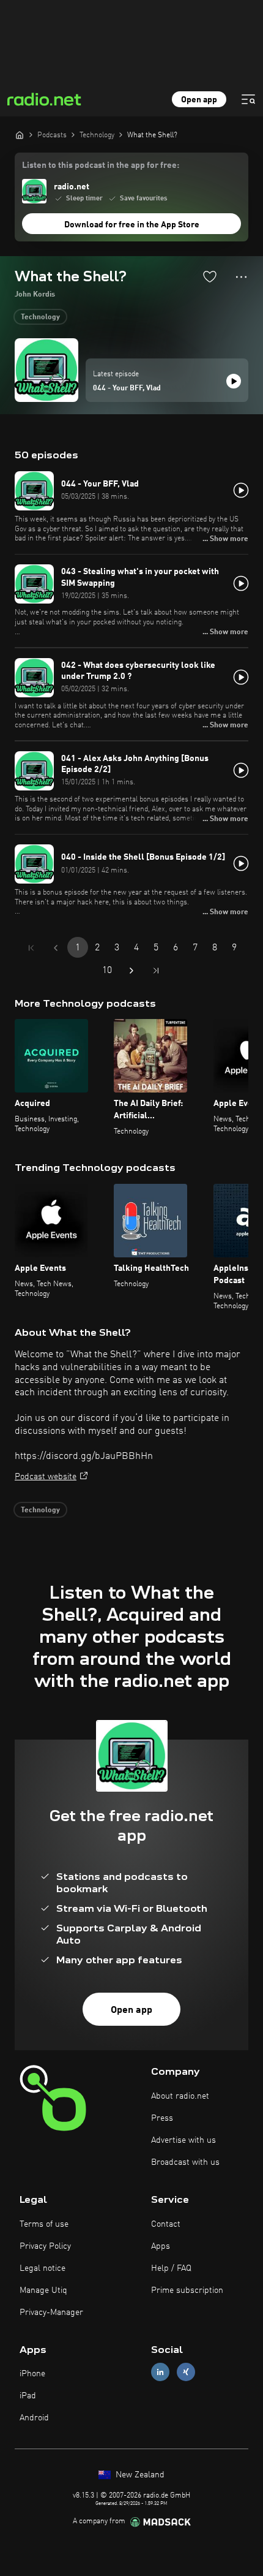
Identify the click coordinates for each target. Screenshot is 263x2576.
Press (162, 2118)
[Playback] (234, 381)
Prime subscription (187, 2290)
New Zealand (139, 2475)
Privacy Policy (45, 2246)
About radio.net (180, 2096)
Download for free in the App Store (132, 225)
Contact (166, 2224)
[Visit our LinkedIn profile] (160, 2372)
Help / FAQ (171, 2268)
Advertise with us (183, 2140)
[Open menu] (248, 99)
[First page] (31, 948)
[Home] (20, 135)
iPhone (32, 2374)
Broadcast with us (185, 2162)
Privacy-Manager (51, 2313)
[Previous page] (56, 948)
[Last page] (156, 971)
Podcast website (46, 1477)
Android (34, 2418)
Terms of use (44, 2224)
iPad (28, 2396)
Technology (40, 317)
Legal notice (43, 2268)
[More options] (241, 277)
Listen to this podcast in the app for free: (101, 165)
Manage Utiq (43, 2290)
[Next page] (131, 971)
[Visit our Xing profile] (186, 2372)
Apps (161, 2246)
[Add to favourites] (210, 276)
